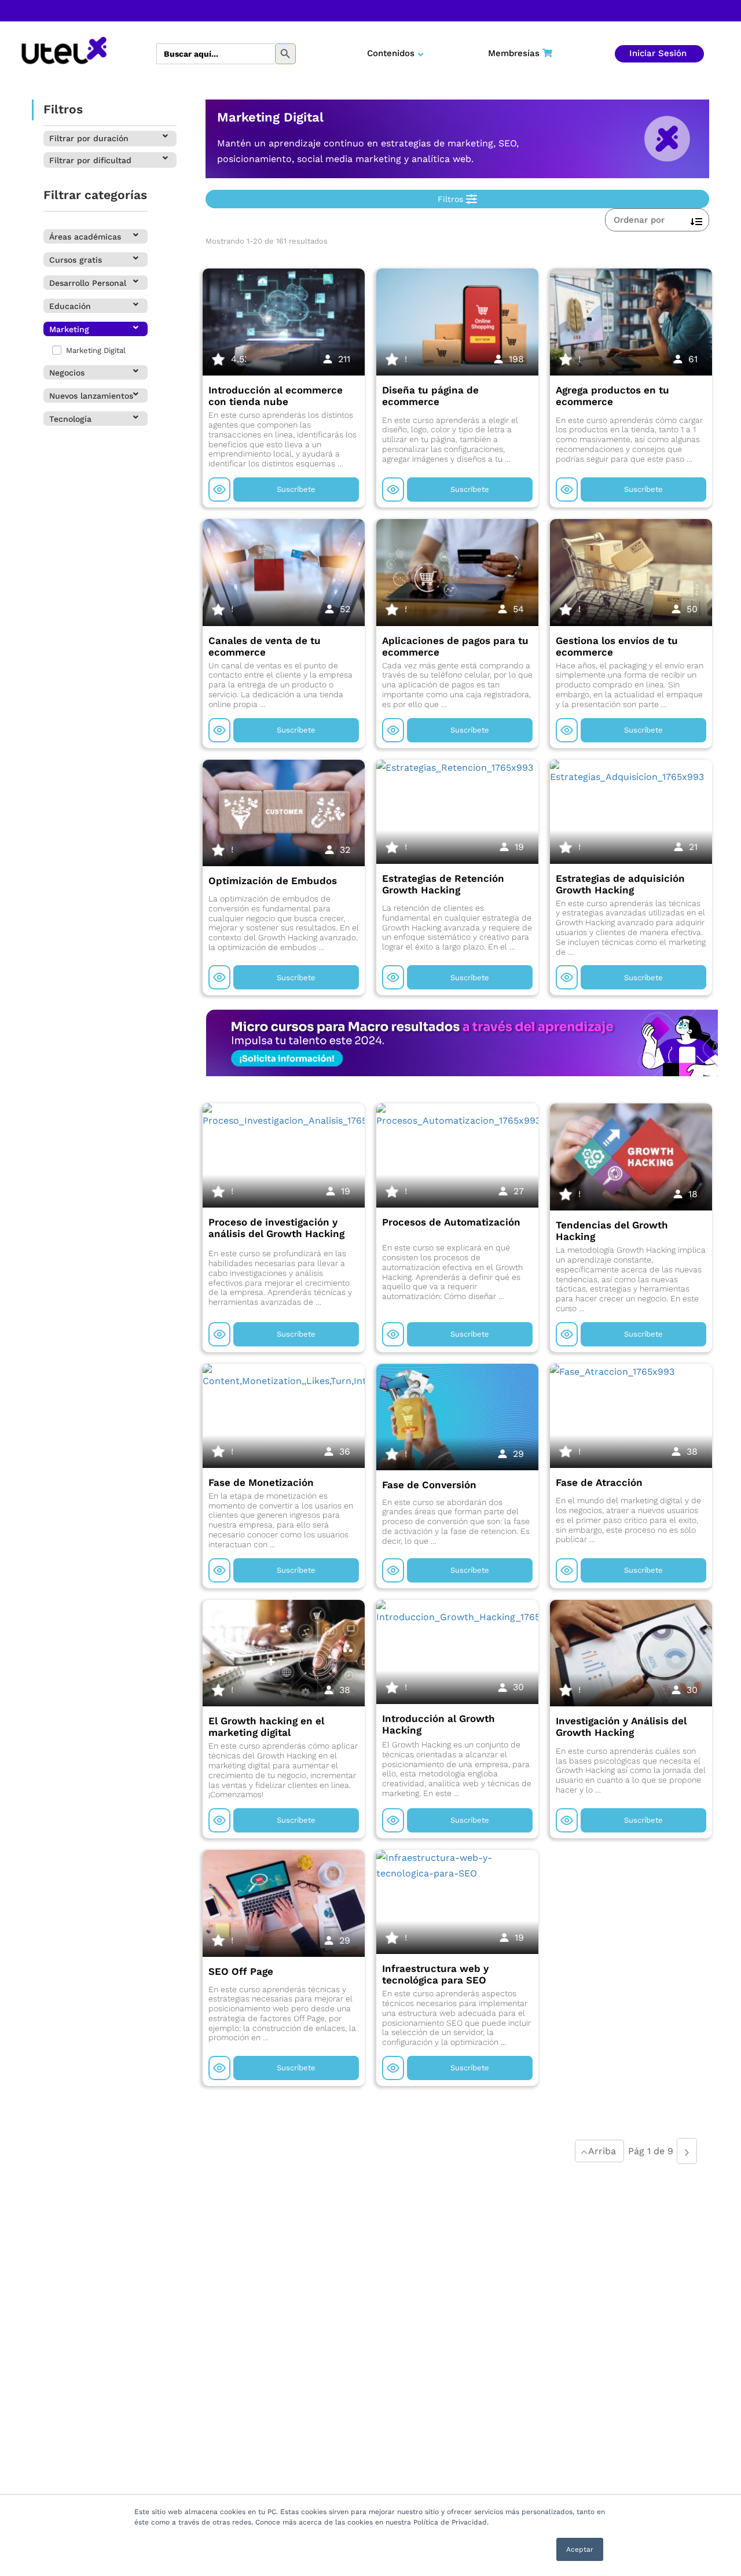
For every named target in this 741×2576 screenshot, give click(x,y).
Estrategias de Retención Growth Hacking (443, 884)
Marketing (69, 329)
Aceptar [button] (580, 2549)
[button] (110, 139)
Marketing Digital (95, 350)
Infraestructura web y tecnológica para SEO (435, 1974)
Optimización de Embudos (273, 881)
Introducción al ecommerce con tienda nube (276, 396)
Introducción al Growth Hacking (439, 1724)
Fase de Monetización (261, 1482)
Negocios (67, 373)
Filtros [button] (452, 199)
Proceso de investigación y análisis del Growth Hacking (276, 1228)
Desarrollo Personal (88, 283)
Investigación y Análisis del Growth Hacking (621, 1727)
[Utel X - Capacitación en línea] (64, 54)
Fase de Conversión (429, 1485)
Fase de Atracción (599, 1482)
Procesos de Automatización (451, 1222)
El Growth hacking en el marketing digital (266, 1727)
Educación (70, 306)
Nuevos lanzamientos (91, 396)
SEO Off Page (241, 1971)
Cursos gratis (76, 260)
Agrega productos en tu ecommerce (612, 396)
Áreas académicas (85, 237)
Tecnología (70, 419)
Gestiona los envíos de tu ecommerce (617, 646)
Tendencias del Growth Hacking (612, 1231)
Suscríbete (296, 489)
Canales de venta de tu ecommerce (265, 646)
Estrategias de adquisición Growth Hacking (620, 884)
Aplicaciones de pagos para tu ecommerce (455, 646)
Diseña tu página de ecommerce (430, 396)
